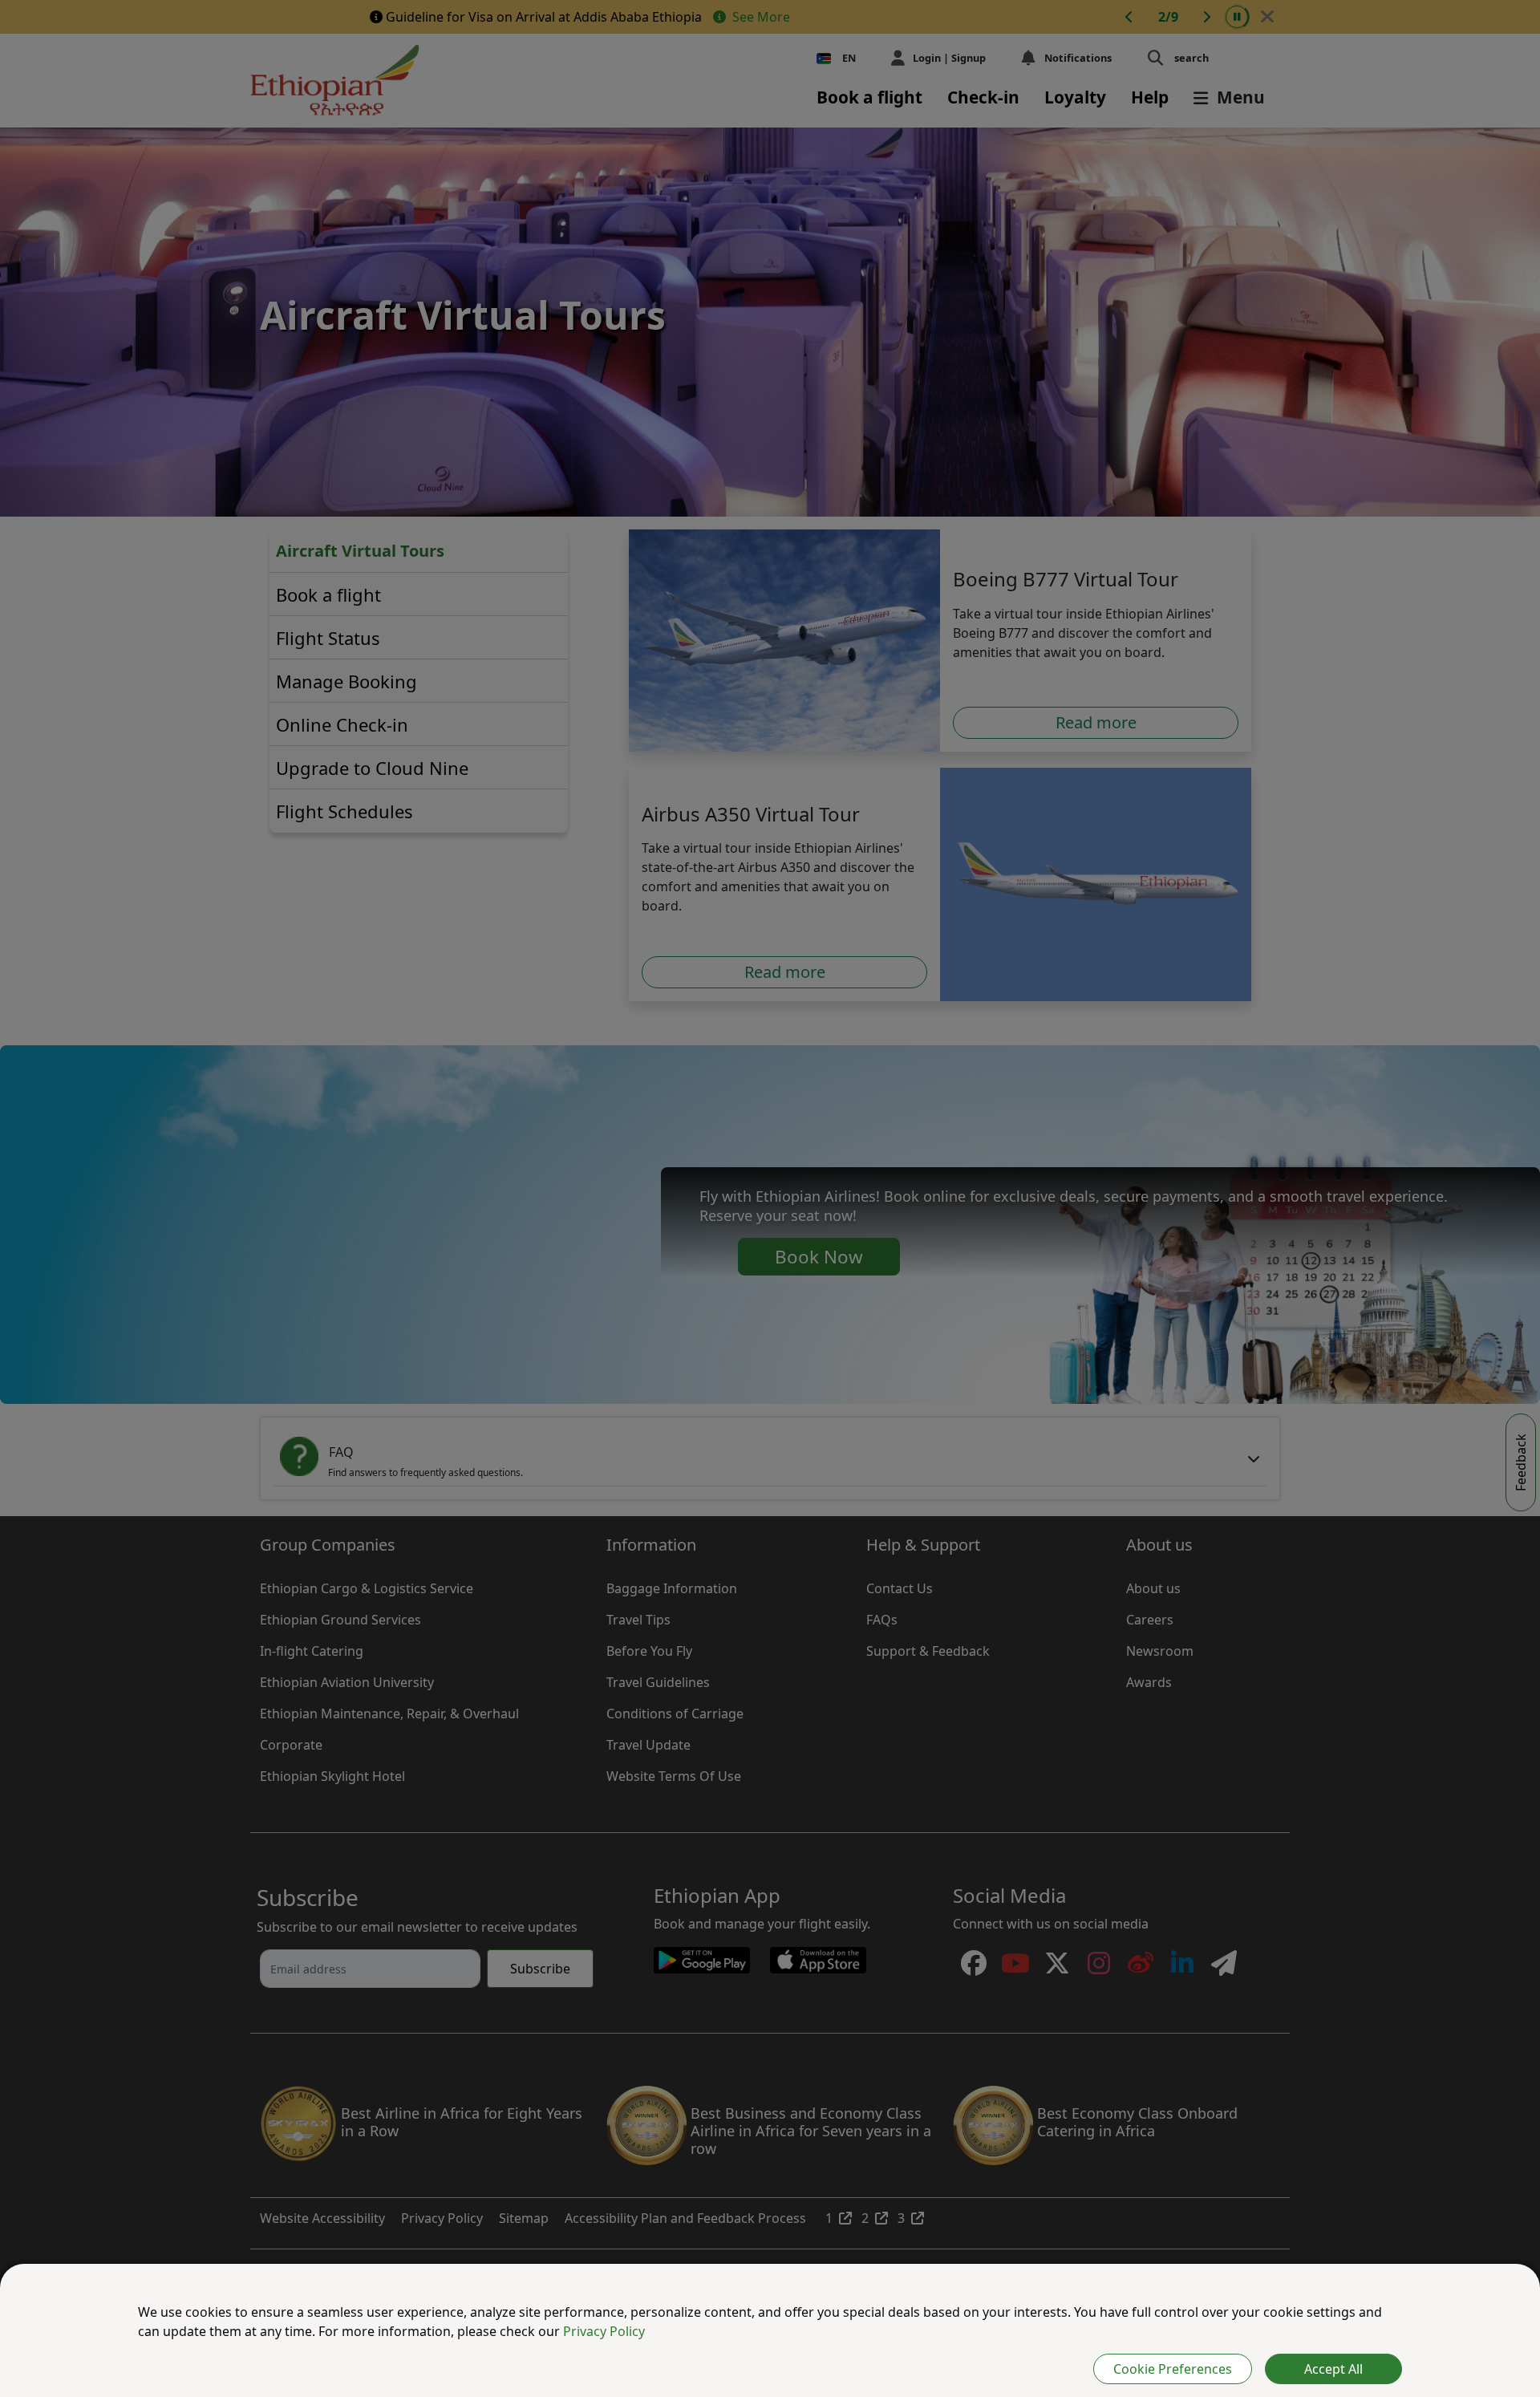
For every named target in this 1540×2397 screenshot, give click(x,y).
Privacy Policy (604, 2331)
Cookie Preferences (1173, 2369)
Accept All (1333, 2369)
